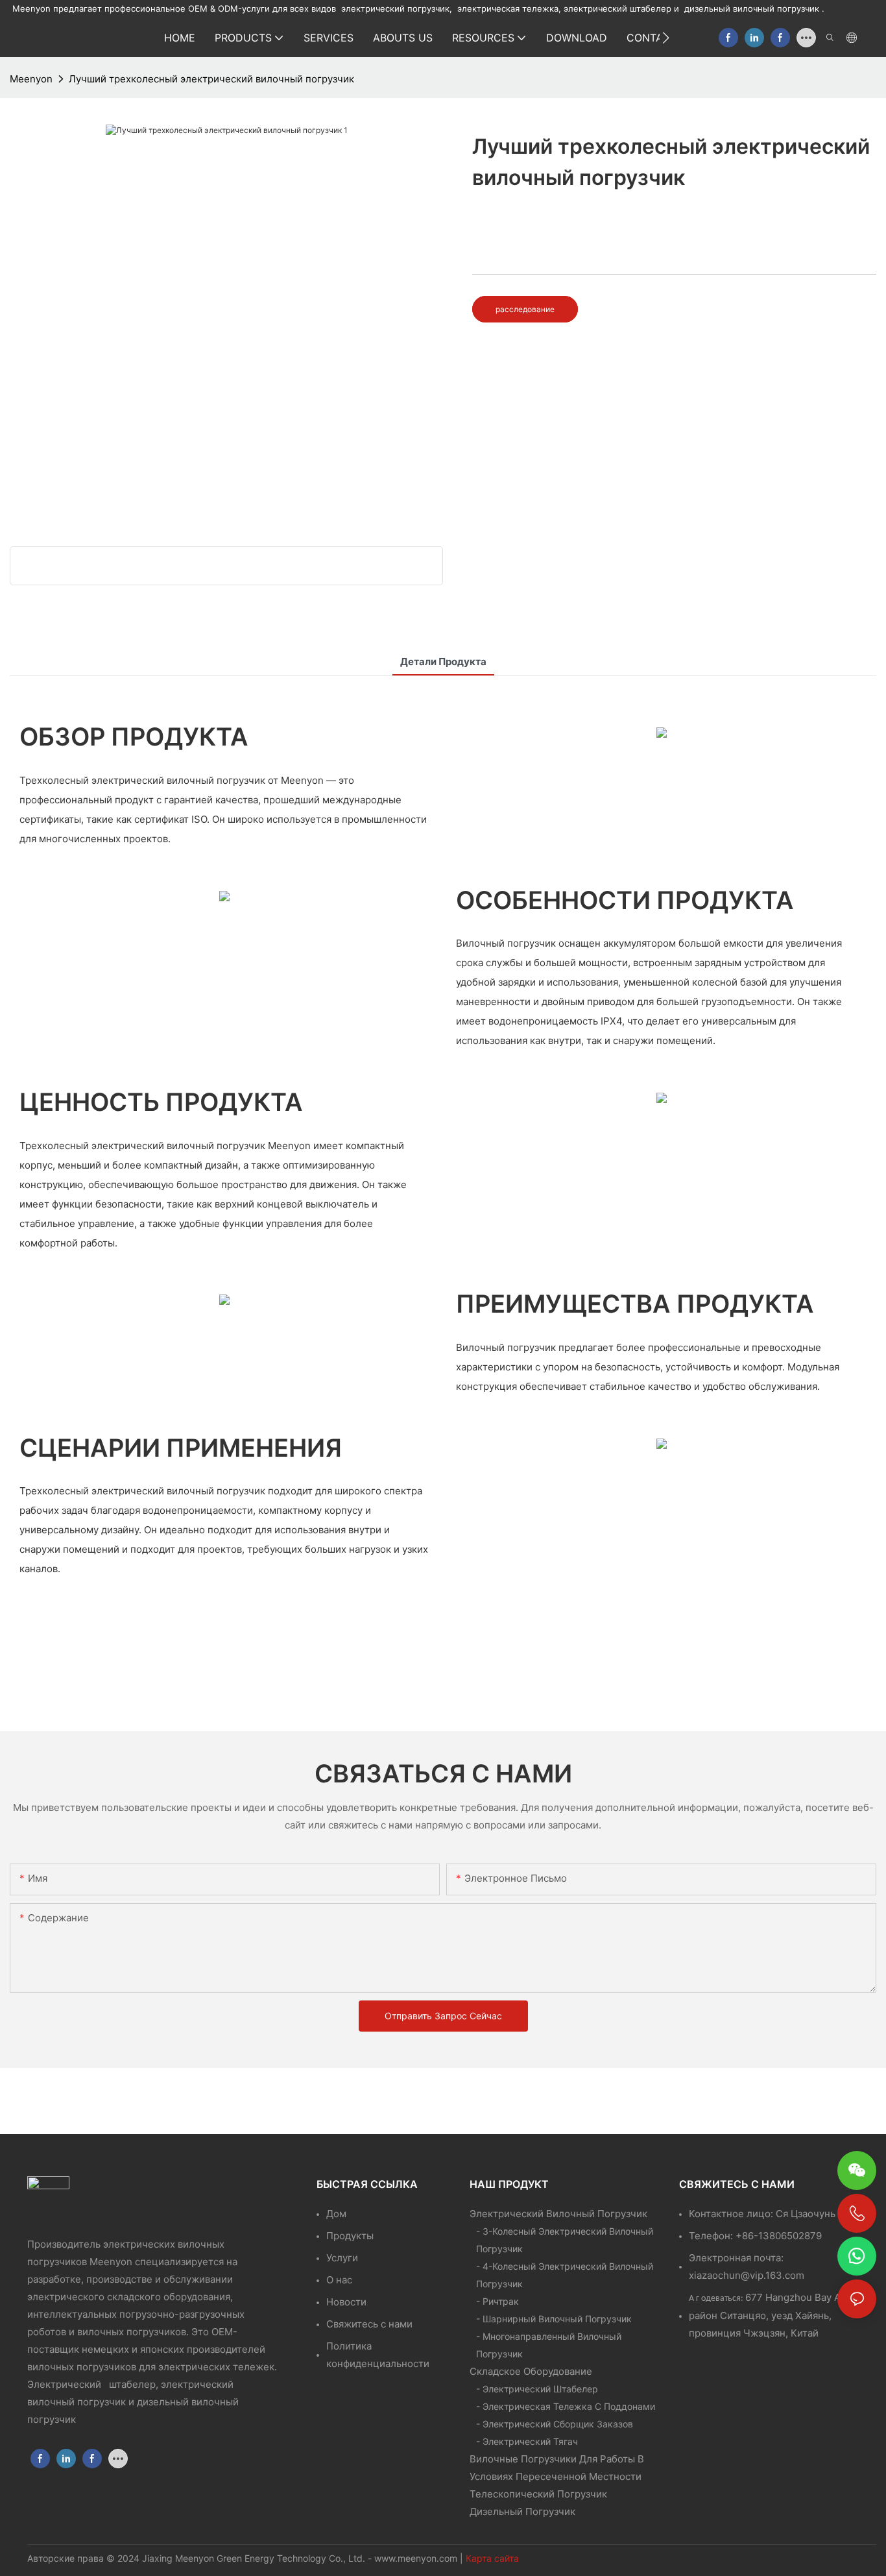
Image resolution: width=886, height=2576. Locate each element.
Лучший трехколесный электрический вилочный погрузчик (211, 79)
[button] (666, 38)
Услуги (342, 2258)
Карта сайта (492, 2558)
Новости (346, 2302)
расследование (525, 309)
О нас (339, 2280)
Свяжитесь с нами (369, 2324)
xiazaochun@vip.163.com (747, 2275)
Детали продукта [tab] (443, 662)
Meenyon (31, 79)
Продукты (350, 2236)
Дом (336, 2214)
